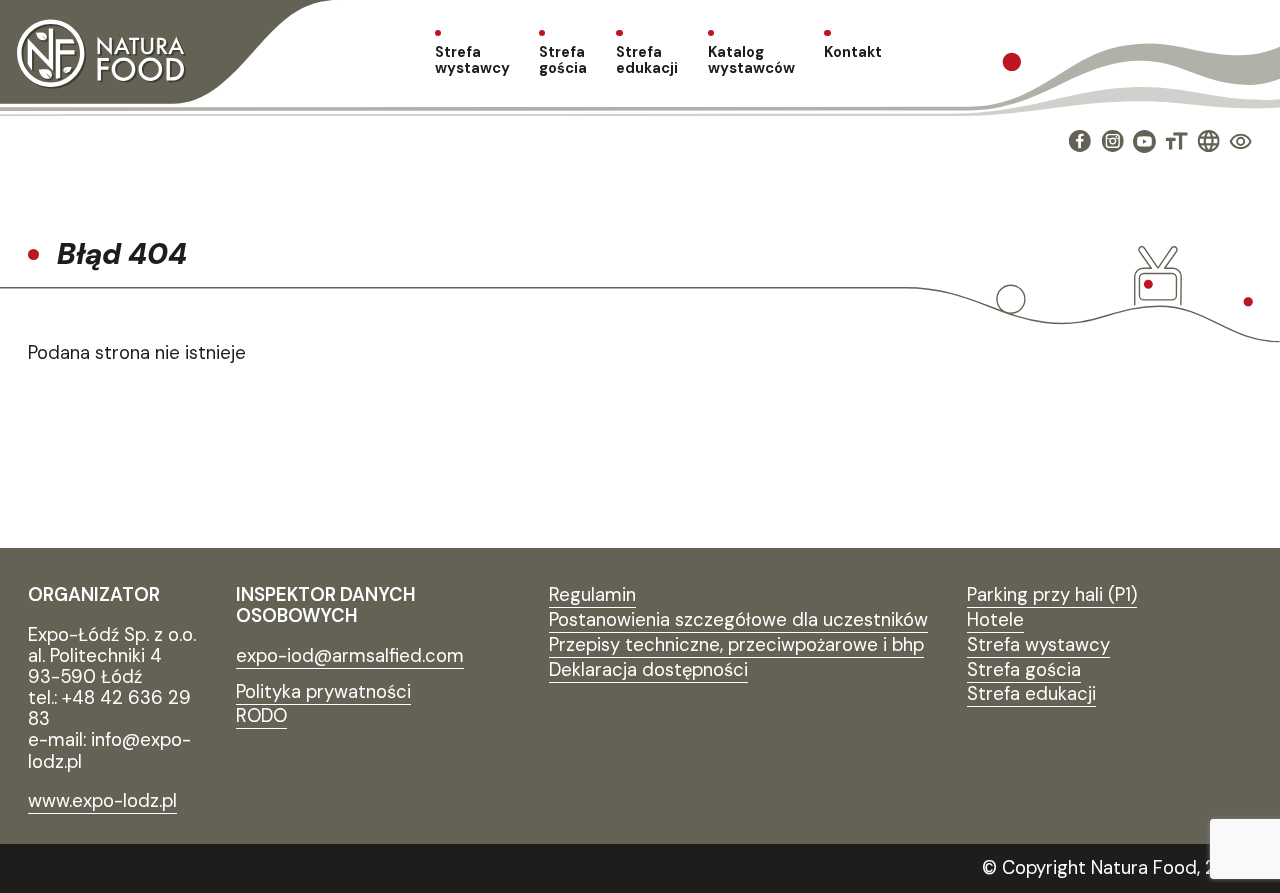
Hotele (995, 620)
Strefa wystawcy (472, 60)
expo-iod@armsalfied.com (350, 656)
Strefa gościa (563, 60)
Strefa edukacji (647, 60)
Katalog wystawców (751, 60)
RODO (261, 716)
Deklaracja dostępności (648, 670)
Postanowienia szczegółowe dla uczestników (738, 620)
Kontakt (853, 52)
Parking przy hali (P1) (1052, 595)
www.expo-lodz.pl (102, 801)
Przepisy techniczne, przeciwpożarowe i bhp (736, 645)
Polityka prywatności (323, 692)
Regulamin (592, 595)
